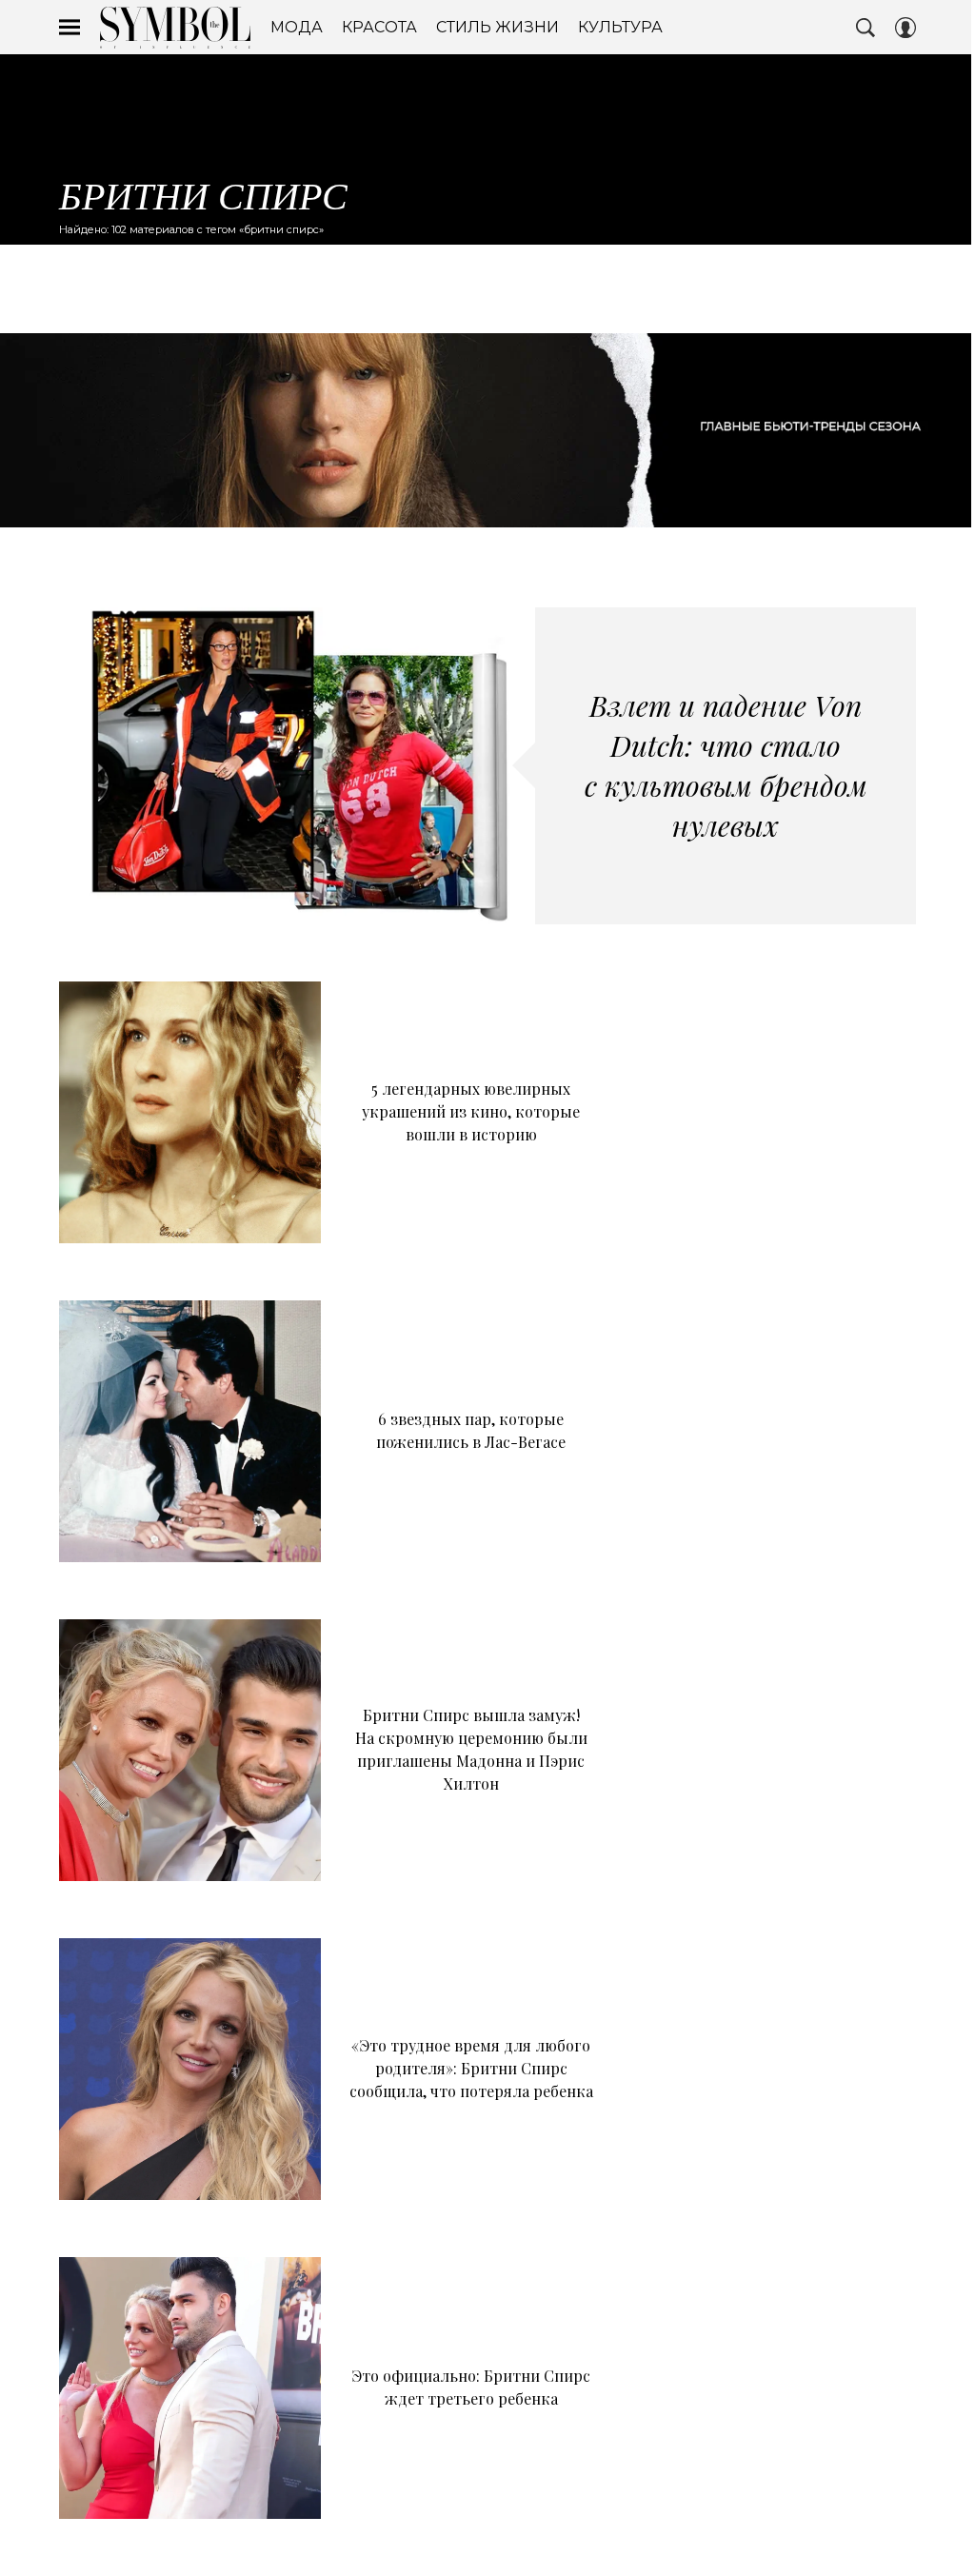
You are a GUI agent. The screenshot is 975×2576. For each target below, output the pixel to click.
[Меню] (70, 28)
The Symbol (175, 28)
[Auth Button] (905, 28)
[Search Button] (866, 28)
